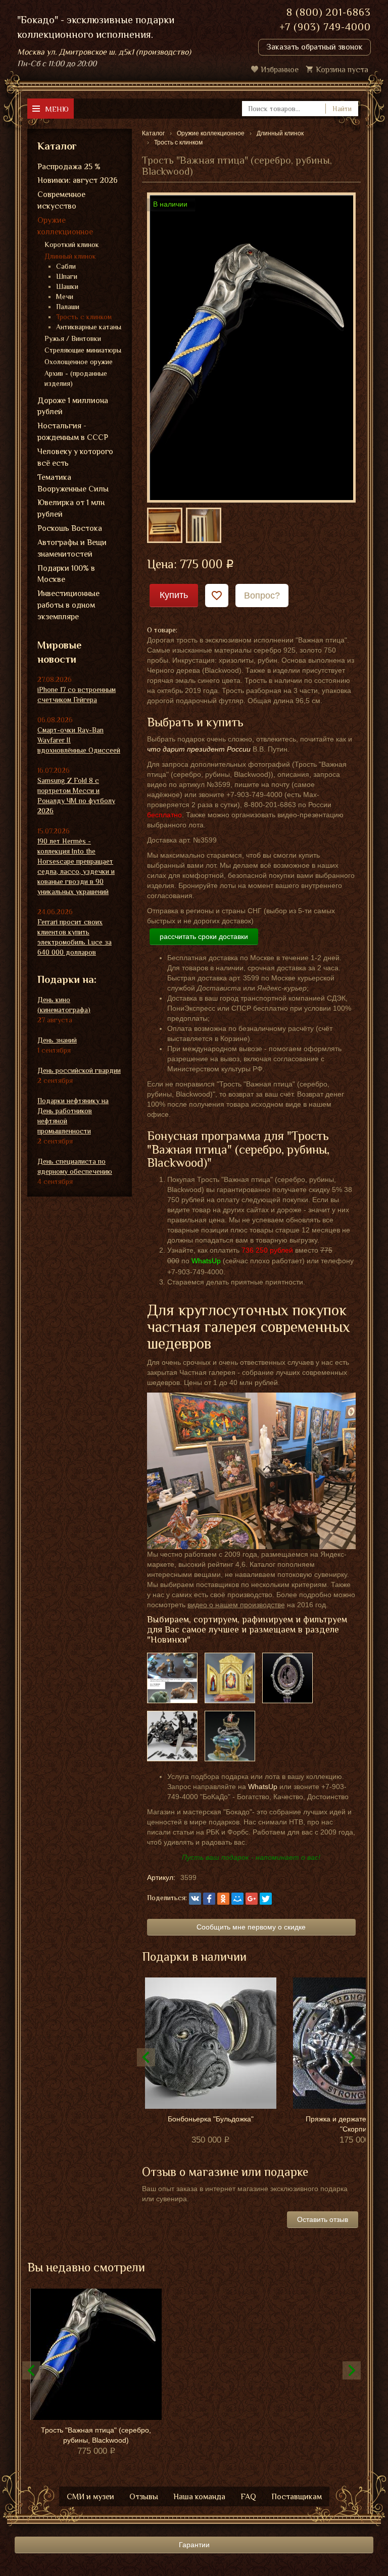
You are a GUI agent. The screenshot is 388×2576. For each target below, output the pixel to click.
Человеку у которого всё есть (75, 457)
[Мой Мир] (237, 1899)
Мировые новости (59, 652)
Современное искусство (61, 200)
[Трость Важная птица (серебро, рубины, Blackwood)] (251, 347)
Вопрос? (262, 596)
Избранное (280, 70)
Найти (342, 109)
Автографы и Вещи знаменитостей (72, 548)
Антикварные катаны (89, 327)
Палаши (68, 307)
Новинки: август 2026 (78, 180)
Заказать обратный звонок (314, 47)
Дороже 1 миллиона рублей (73, 406)
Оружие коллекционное (65, 226)
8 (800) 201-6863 (329, 12)
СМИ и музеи (90, 2497)
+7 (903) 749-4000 (325, 27)
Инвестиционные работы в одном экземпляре (68, 605)
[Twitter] (266, 1899)
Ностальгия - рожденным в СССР (73, 432)
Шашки (67, 286)
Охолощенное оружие (79, 362)
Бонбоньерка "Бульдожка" (211, 2119)
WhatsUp (263, 1787)
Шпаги (67, 276)
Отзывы (144, 2497)
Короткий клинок (72, 244)
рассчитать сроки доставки (204, 936)
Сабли (66, 266)
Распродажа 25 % (69, 167)
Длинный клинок (70, 256)
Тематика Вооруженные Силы (73, 483)
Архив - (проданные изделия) (76, 378)
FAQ (248, 2497)
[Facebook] (209, 1899)
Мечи (65, 296)
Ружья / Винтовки (73, 338)
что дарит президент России (199, 749)
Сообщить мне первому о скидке (251, 1927)
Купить (174, 595)
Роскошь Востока (70, 528)
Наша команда (199, 2497)
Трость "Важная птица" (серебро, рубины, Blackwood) (96, 2435)
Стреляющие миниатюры (83, 350)
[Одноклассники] (223, 1899)
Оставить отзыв (323, 2219)
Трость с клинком (84, 317)
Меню (57, 109)
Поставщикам (297, 2497)
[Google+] (252, 1899)
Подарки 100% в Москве (66, 574)
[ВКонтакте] (195, 1899)
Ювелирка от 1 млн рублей (71, 508)
